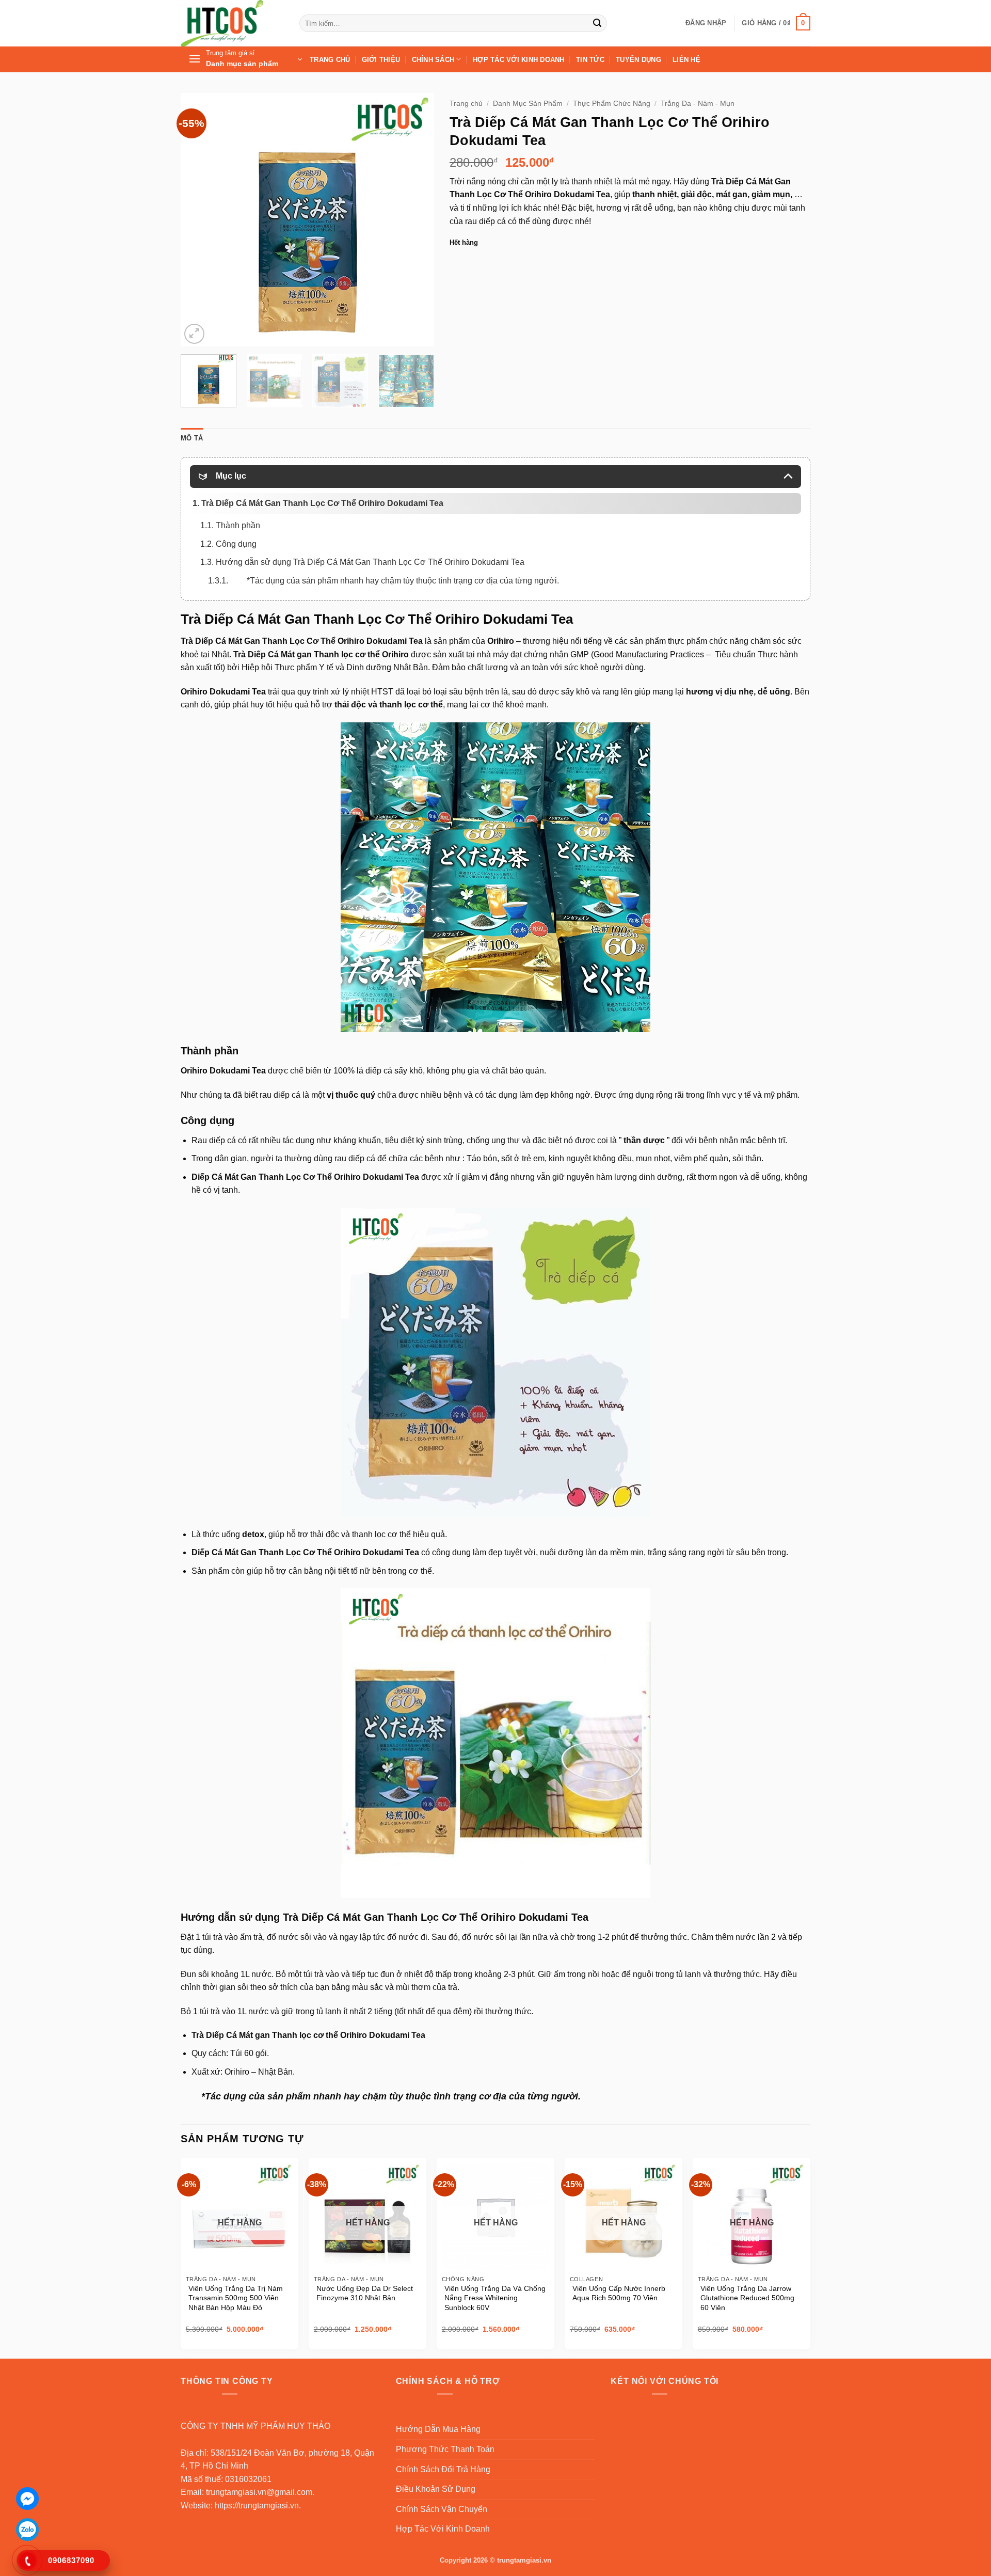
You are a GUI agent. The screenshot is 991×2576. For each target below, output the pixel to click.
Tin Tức (590, 60)
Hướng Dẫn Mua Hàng (438, 2429)
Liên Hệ (686, 60)
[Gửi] (597, 23)
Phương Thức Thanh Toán (445, 2449)
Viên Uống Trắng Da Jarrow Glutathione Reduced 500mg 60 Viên (747, 2298)
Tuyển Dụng (638, 60)
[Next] (416, 219)
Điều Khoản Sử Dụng (436, 2489)
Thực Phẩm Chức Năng (612, 104)
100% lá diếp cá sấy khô (378, 1071)
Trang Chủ (330, 60)
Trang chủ (466, 104)
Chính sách (433, 60)
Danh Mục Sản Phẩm (528, 104)
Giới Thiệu (381, 60)
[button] (706, 23)
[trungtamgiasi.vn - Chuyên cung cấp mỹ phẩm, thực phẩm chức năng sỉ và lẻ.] (232, 23)
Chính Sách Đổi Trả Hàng (443, 2469)
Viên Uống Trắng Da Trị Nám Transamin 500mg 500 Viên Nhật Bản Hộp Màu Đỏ (236, 2298)
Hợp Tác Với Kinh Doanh (519, 60)
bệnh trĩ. (772, 1140)
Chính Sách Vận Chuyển (442, 2509)
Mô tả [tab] (192, 438)
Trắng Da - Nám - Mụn (698, 104)
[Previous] (199, 219)
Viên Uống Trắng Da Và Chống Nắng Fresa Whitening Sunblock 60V (495, 2298)
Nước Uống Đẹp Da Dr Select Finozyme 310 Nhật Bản (365, 2293)
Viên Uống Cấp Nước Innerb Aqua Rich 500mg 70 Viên (619, 2293)
